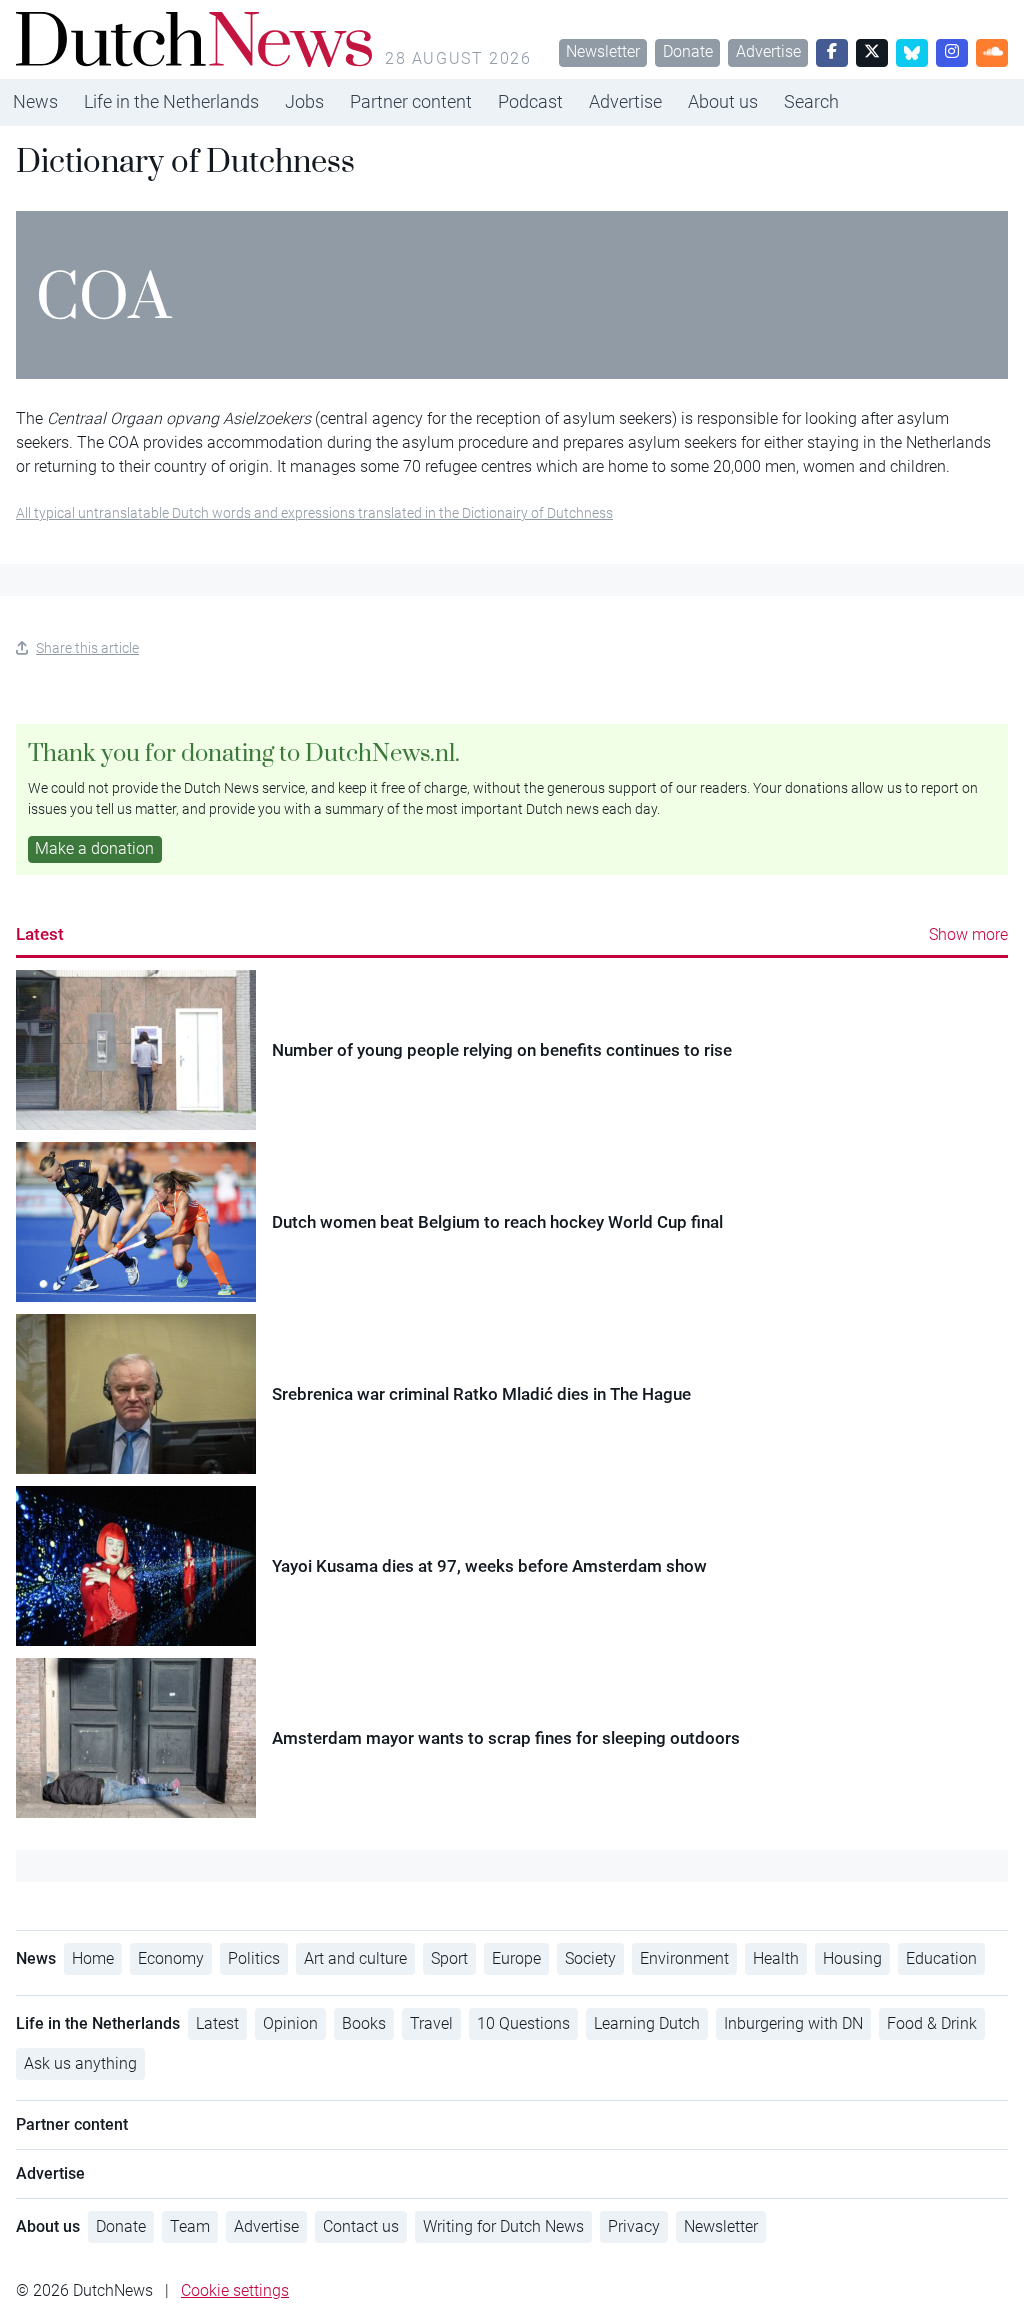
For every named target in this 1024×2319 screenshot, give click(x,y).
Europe (516, 1958)
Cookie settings (235, 2290)
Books (364, 2023)
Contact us (361, 2226)
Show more (968, 934)
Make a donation (94, 848)
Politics (254, 1958)
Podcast (530, 101)
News (35, 101)
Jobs (304, 101)
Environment (684, 1958)
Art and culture (355, 1958)
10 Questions (523, 2023)
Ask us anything (80, 2063)
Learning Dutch (647, 2023)
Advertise (768, 51)
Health (776, 1958)
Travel (431, 2023)
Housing (852, 1958)
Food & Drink (932, 2023)
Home (93, 1958)
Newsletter (603, 51)
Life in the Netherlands (171, 101)
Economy (171, 1958)
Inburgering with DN (793, 2023)
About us (723, 101)
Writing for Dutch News (503, 2226)
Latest (40, 934)
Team (190, 2226)
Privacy (634, 2226)
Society (590, 1958)
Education (941, 1958)
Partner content (411, 101)
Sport (449, 1958)
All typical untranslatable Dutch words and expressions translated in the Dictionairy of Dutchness (314, 513)
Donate (688, 51)
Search (811, 101)
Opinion (290, 2023)
